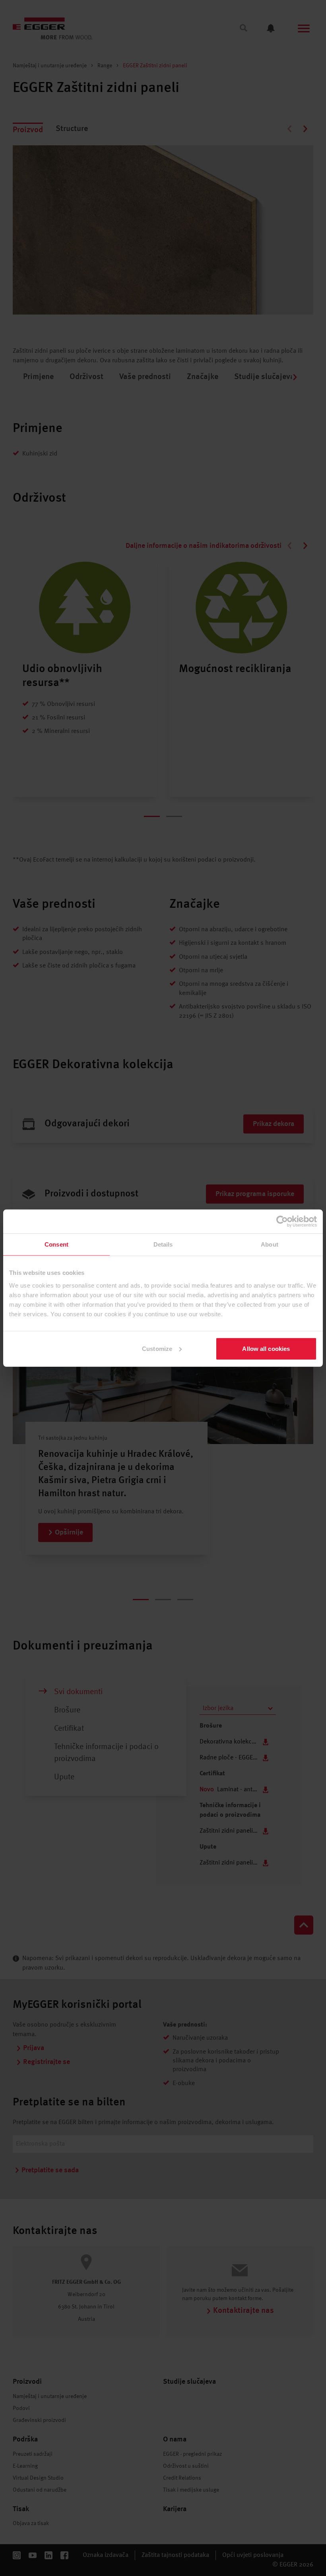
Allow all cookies (266, 1348)
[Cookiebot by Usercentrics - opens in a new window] (282, 1222)
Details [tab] (163, 1244)
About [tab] (270, 1244)
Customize (157, 1348)
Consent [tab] (56, 1244)
